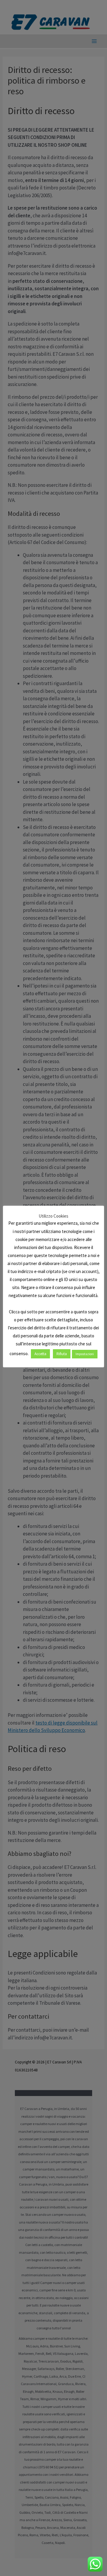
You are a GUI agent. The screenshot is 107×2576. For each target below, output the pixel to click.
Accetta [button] (40, 1354)
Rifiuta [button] (62, 1354)
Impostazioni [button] (85, 1354)
